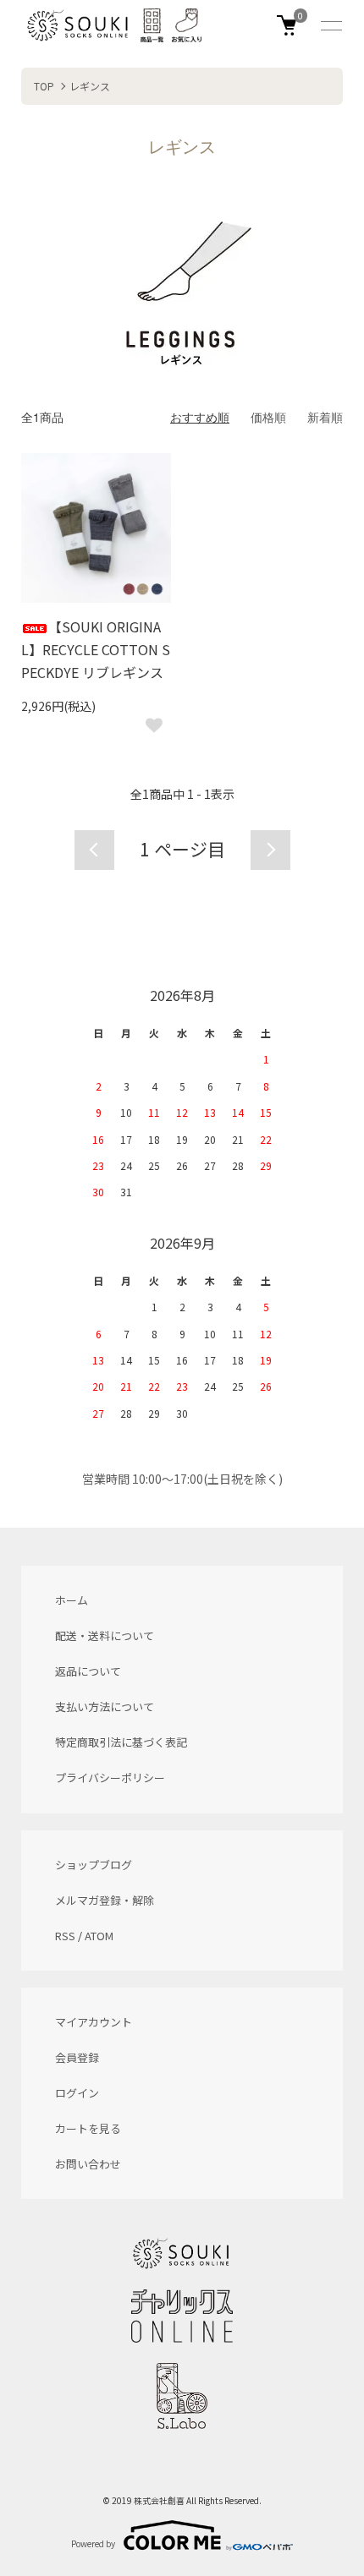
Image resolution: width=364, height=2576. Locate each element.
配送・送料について (105, 1635)
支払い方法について (105, 1706)
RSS (65, 1936)
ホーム (72, 1600)
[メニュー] (330, 25)
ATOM (99, 1936)
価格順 (268, 417)
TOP (44, 86)
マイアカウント (94, 2022)
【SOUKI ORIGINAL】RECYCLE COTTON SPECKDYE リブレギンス (96, 649)
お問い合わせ (88, 2164)
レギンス (90, 86)
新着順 (325, 417)
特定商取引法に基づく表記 (121, 1742)
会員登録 (77, 2057)
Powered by (93, 2543)
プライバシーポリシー (110, 1777)
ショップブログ (94, 1865)
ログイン (77, 2093)
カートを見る (88, 2128)
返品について (88, 1671)
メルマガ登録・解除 (105, 1900)
